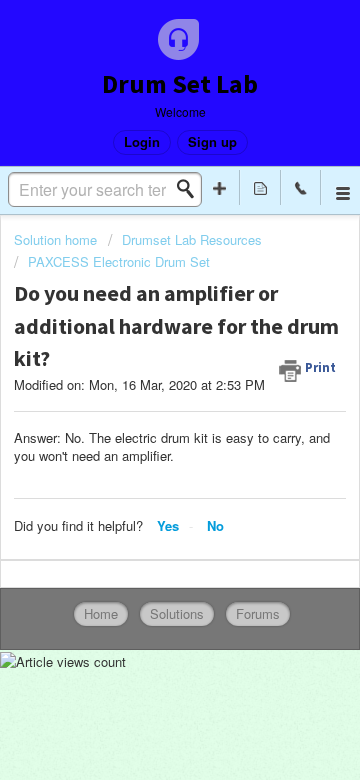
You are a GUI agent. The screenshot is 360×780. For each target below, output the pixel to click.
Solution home (57, 239)
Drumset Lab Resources (192, 239)
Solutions (177, 613)
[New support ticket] (220, 187)
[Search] (191, 189)
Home (101, 613)
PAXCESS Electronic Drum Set (119, 261)
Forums (258, 613)
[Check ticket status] (260, 187)
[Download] (143, 371)
